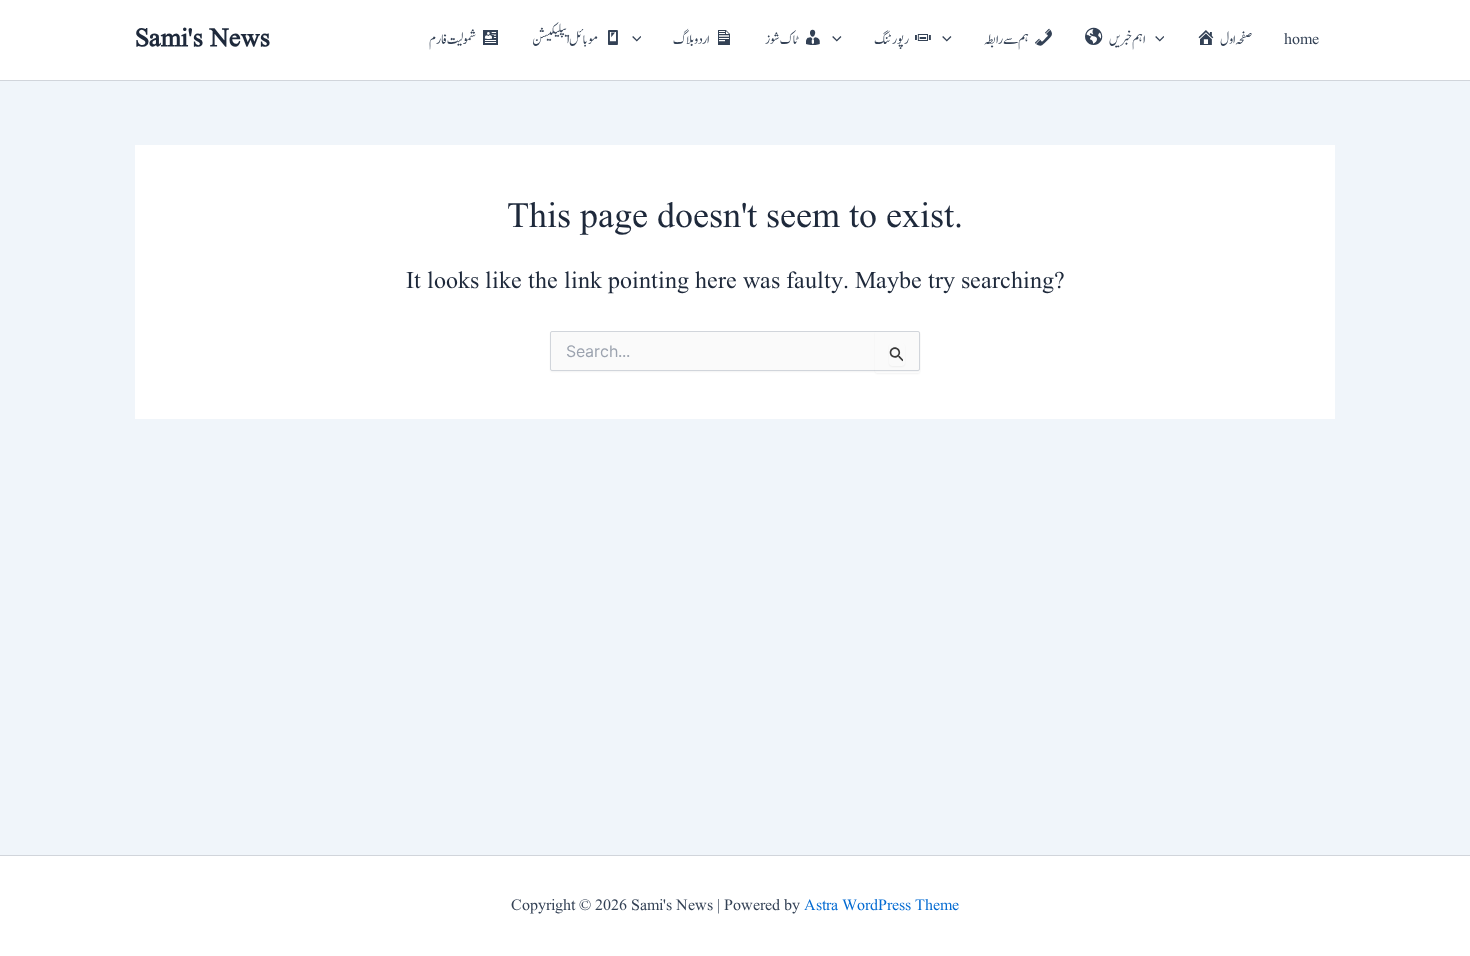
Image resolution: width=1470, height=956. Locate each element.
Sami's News (202, 39)
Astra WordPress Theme (881, 906)
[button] (632, 40)
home (1301, 40)
